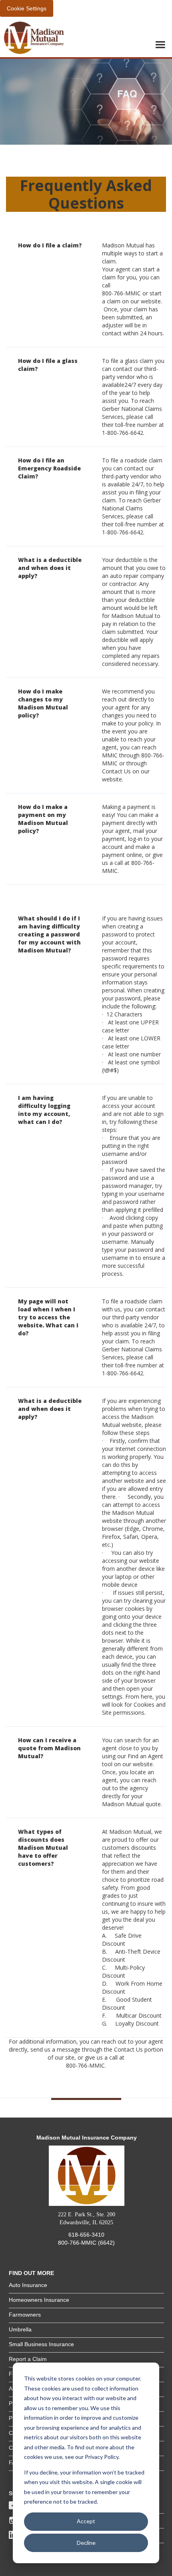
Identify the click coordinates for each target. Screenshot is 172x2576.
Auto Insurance (28, 2285)
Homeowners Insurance (39, 2300)
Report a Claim (28, 2359)
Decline (86, 2543)
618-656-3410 (86, 2235)
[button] (160, 45)
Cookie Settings (27, 8)
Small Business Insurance (41, 2344)
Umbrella (20, 2329)
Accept (86, 2521)
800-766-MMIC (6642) (86, 2243)
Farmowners (25, 2315)
